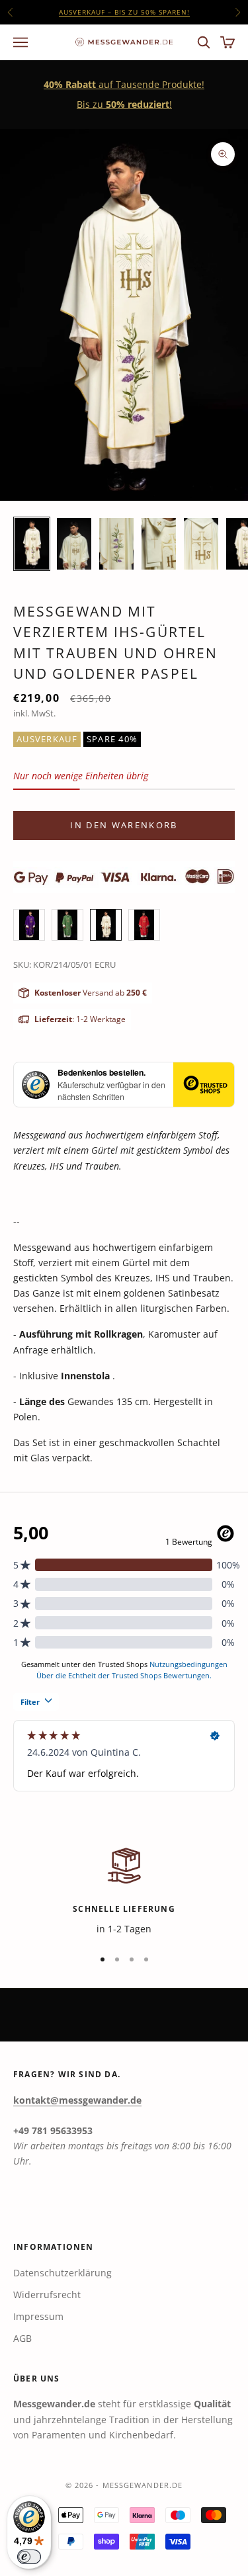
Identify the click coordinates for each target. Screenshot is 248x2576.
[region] (124, 1890)
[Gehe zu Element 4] (159, 544)
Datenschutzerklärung (62, 2273)
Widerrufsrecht (47, 2295)
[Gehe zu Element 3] (116, 544)
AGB (22, 2338)
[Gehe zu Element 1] (32, 544)
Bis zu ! (124, 104)
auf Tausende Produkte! (124, 15)
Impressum (38, 2316)
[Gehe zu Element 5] (201, 544)
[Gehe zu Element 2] (74, 544)
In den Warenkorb (124, 825)
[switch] (29, 2557)
